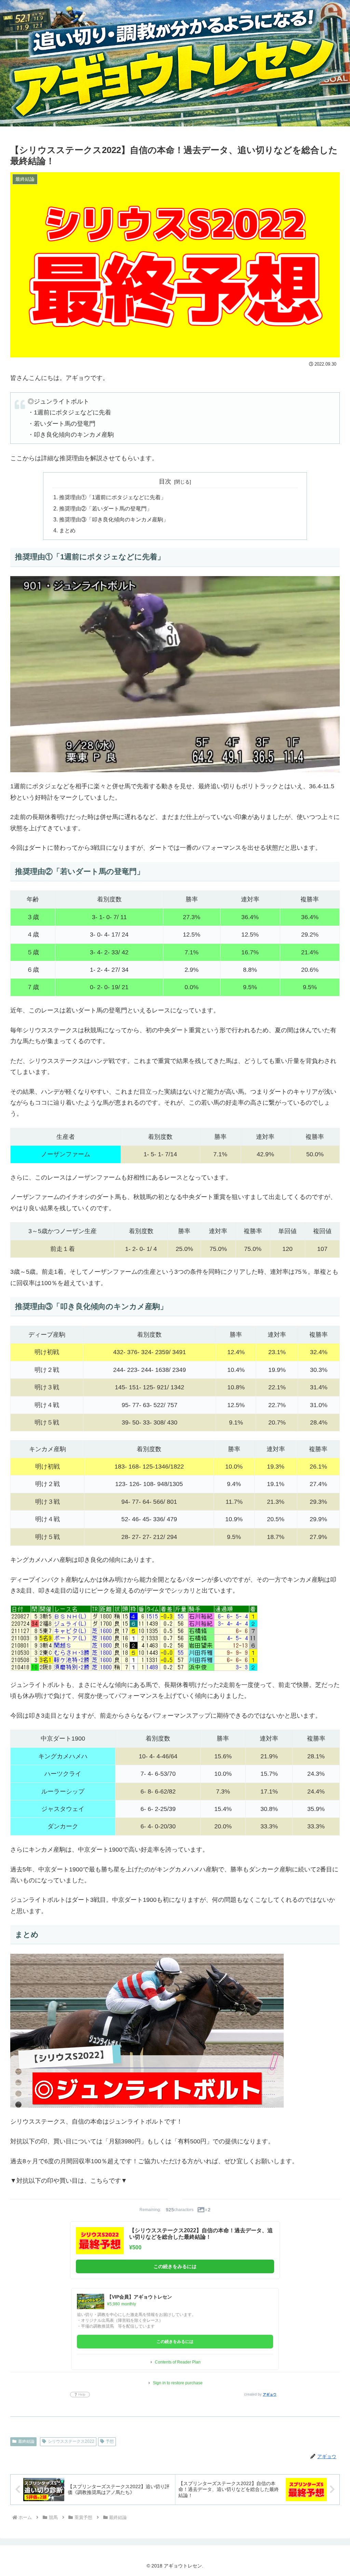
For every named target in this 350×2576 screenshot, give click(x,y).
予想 (110, 2441)
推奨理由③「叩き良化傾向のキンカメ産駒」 (114, 519)
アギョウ (270, 2394)
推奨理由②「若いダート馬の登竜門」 (106, 508)
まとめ (67, 530)
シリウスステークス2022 (71, 2441)
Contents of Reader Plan (178, 2362)
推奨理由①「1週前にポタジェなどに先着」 (113, 497)
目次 (165, 481)
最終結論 (26, 2441)
